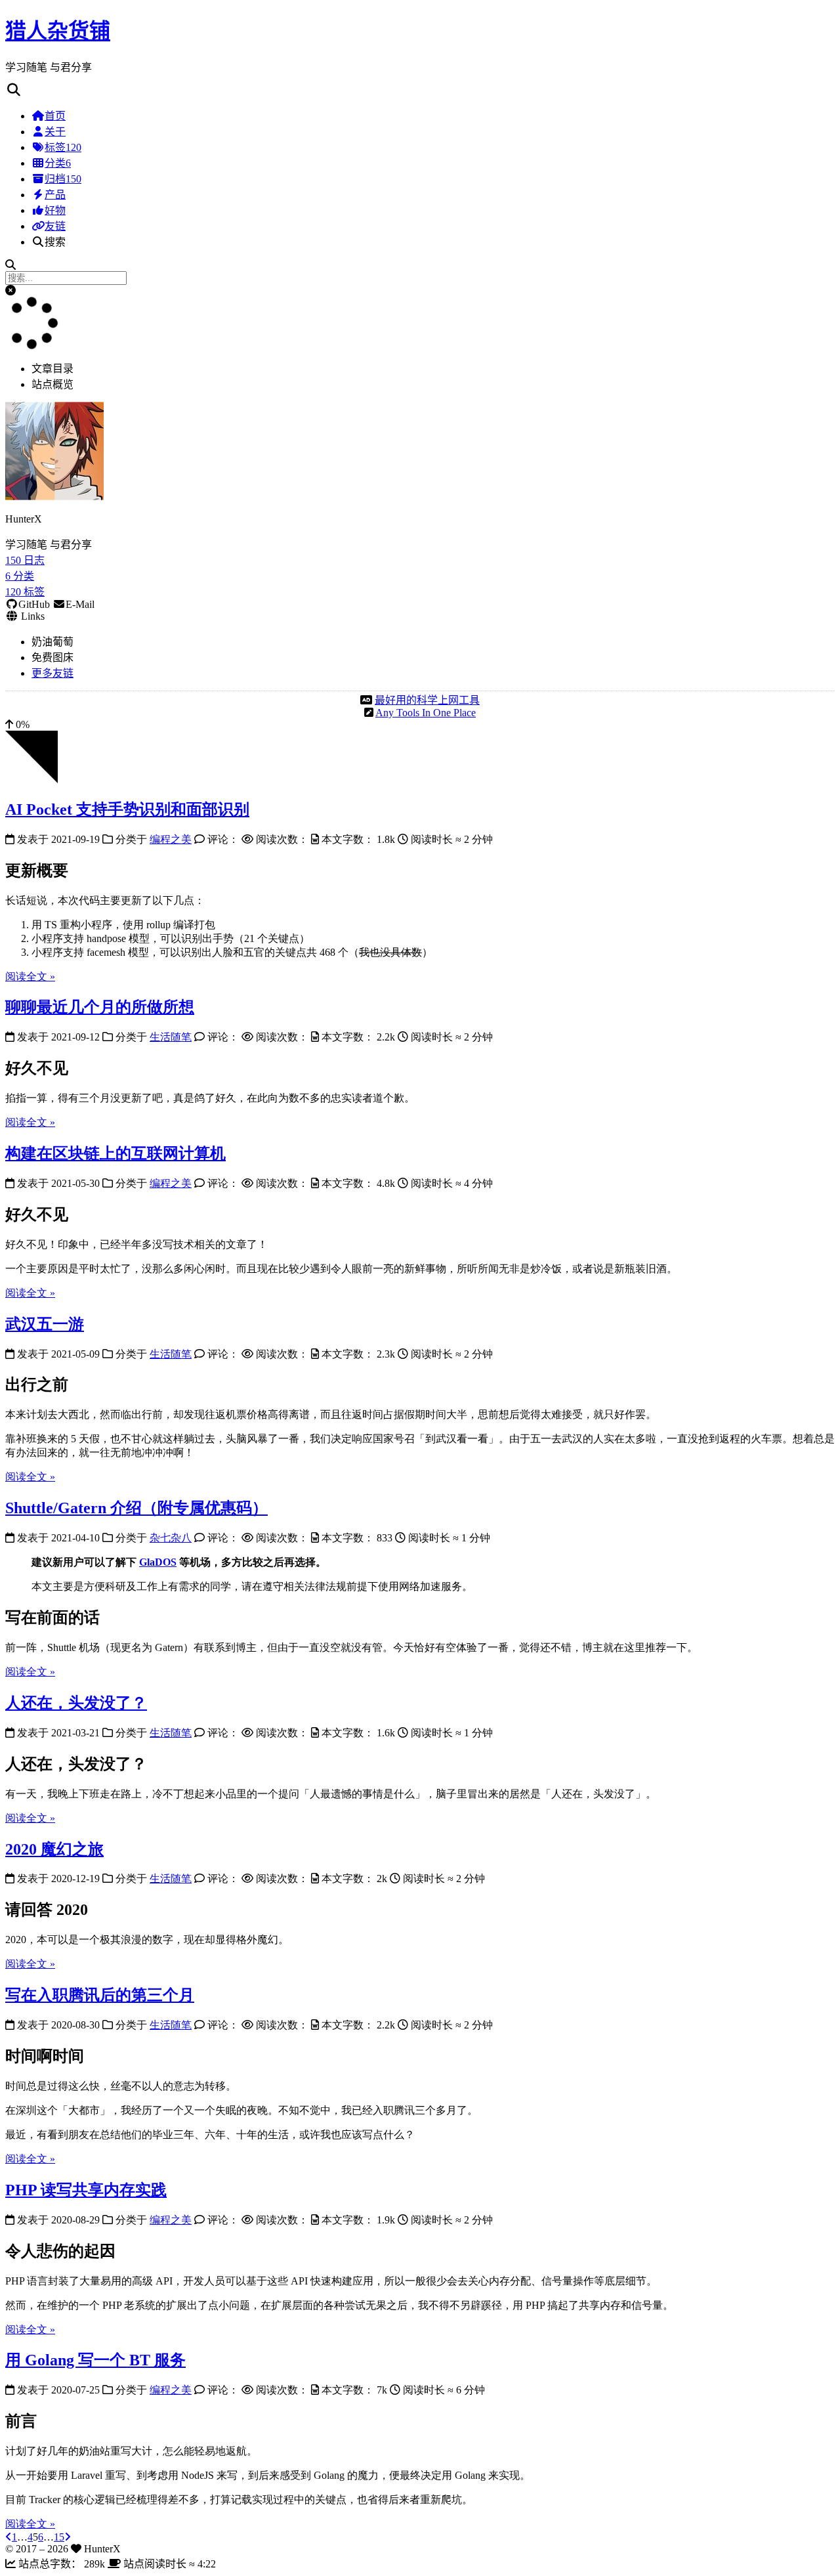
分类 (58, 163)
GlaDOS (158, 1562)
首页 (55, 116)
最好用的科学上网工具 (427, 700)
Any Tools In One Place (426, 713)
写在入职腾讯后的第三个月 (100, 1995)
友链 (55, 226)
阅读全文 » (30, 977)
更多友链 (52, 673)
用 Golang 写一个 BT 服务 (95, 2360)
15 (59, 2537)
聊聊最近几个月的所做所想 (100, 1007)
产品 (55, 195)
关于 (55, 132)
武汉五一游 (45, 1324)
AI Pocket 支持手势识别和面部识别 (127, 809)
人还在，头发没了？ (76, 1703)
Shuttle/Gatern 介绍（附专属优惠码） (136, 1508)
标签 (63, 147)
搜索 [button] (55, 242)
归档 (63, 179)
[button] (10, 290)
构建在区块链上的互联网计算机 (115, 1153)
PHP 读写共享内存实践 (86, 2190)
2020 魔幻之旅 (54, 1849)
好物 (55, 210)
